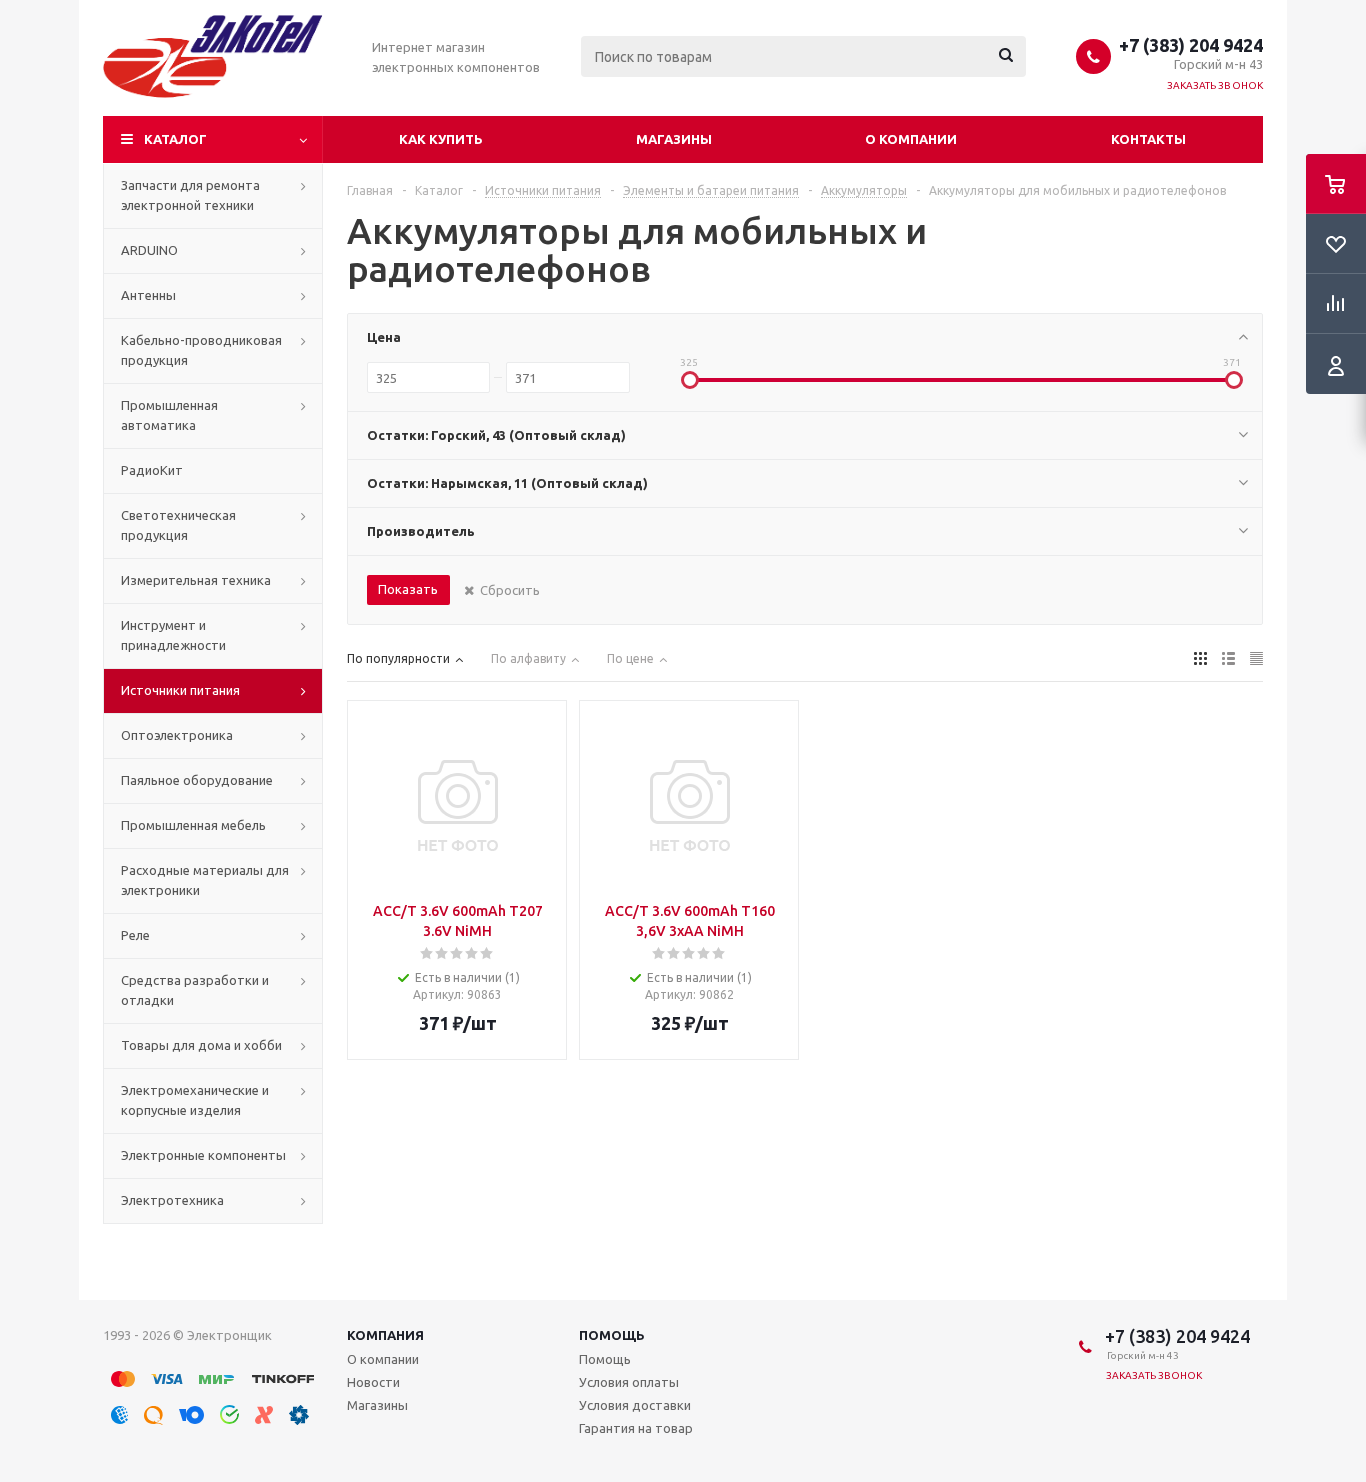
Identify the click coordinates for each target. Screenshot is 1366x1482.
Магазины (674, 139)
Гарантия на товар (636, 1428)
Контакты (1148, 139)
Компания (385, 1335)
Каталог (175, 139)
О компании (911, 139)
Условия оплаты (629, 1382)
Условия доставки (635, 1405)
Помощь (612, 1335)
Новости (373, 1382)
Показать (408, 589)
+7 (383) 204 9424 (1191, 45)
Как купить (441, 139)
